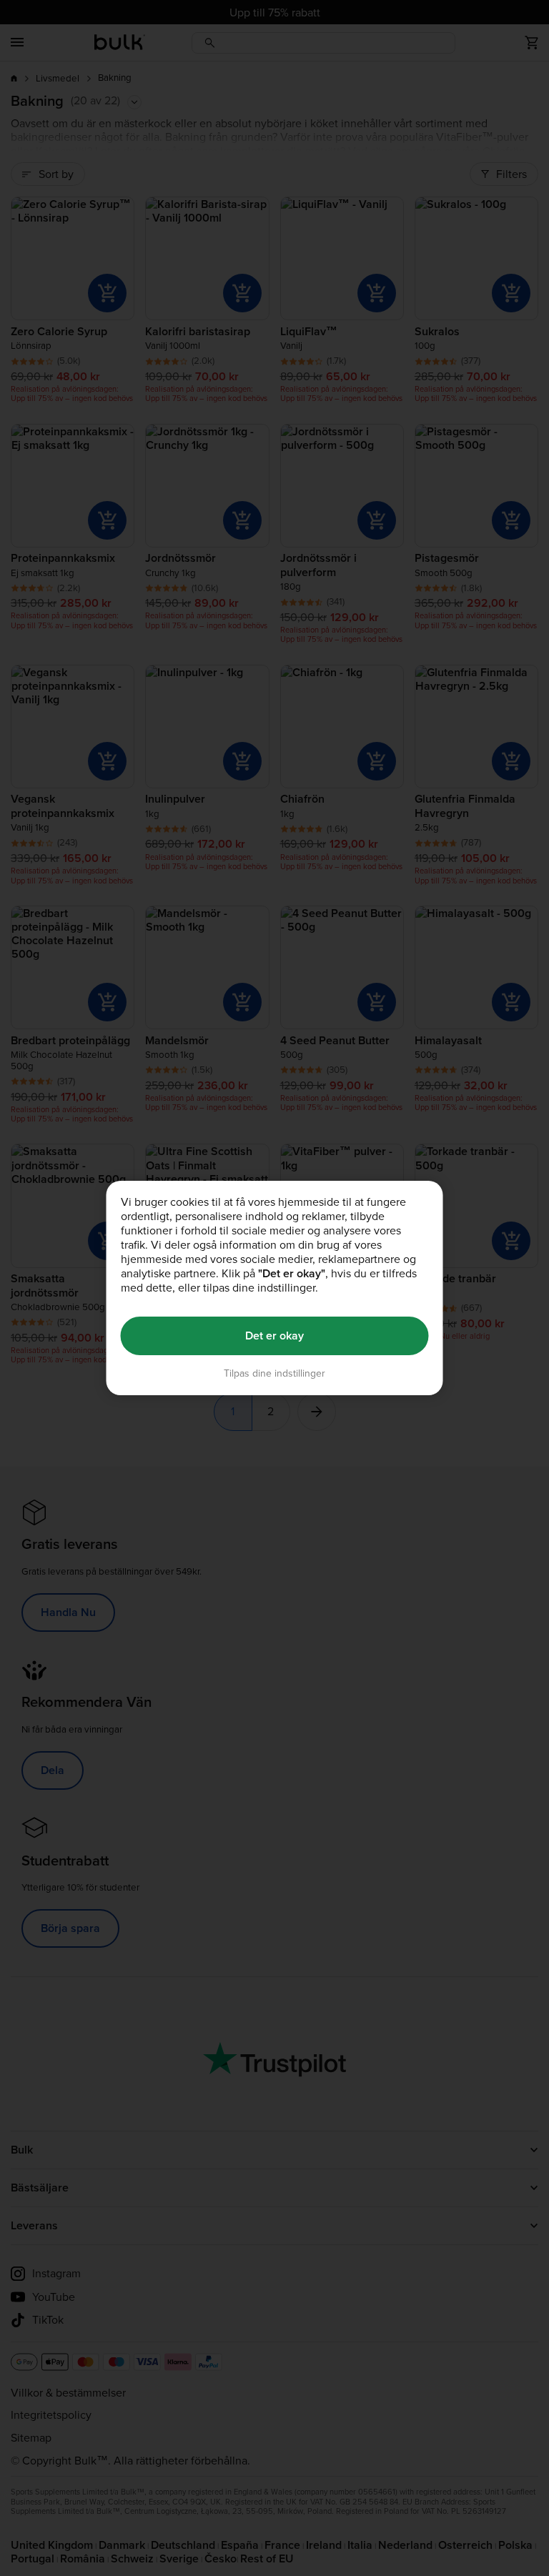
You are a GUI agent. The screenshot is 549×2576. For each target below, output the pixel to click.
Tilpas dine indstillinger (274, 1373)
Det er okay (274, 1336)
